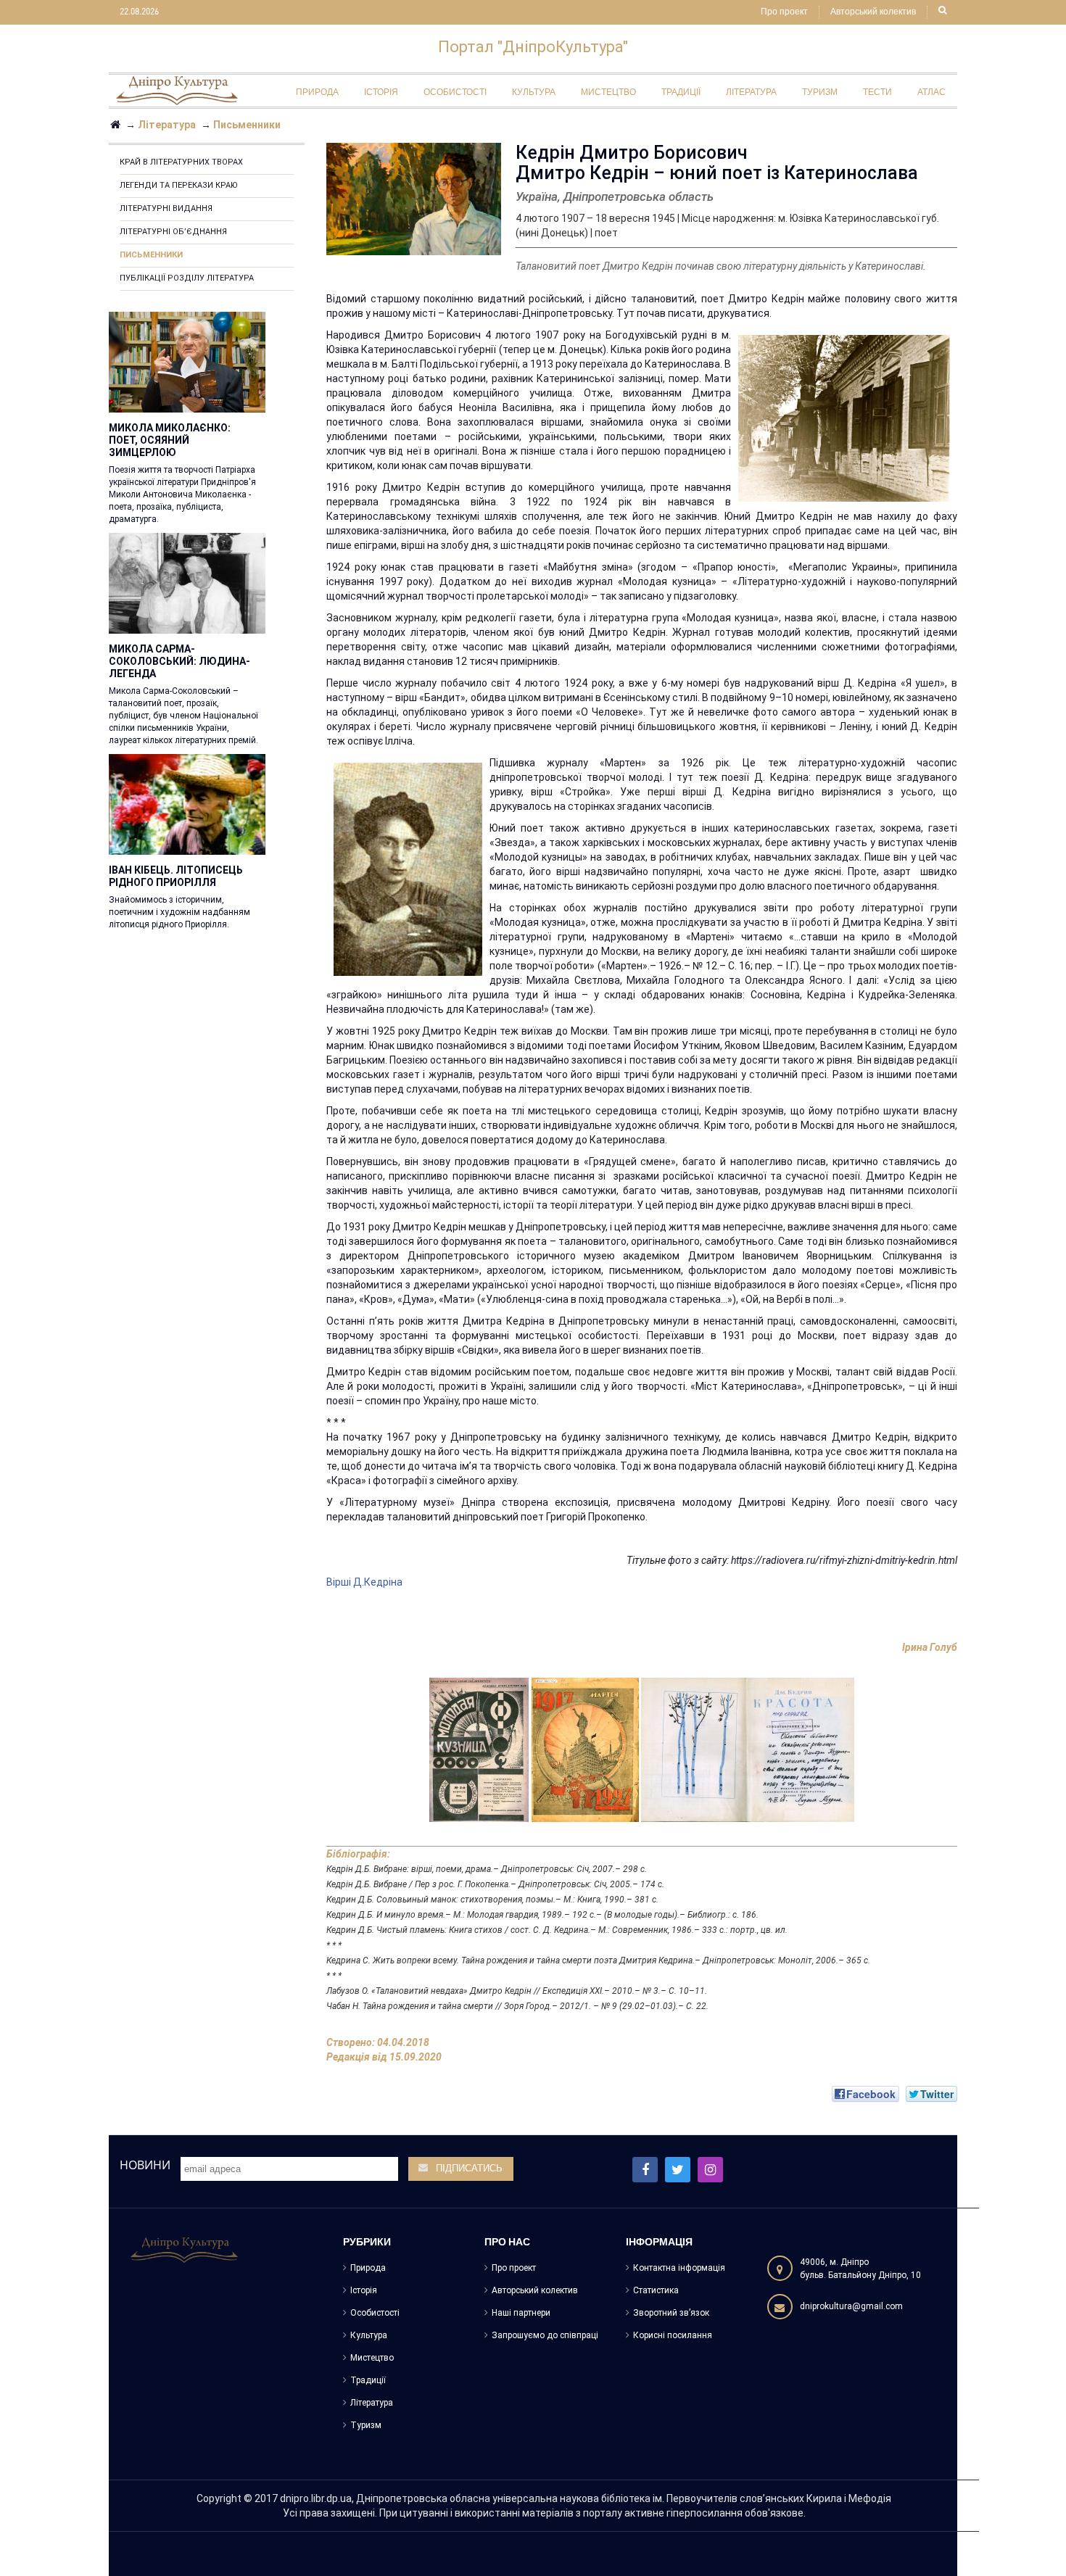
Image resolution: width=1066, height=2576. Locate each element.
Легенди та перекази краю (179, 185)
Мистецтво (372, 2358)
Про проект (784, 12)
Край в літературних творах (181, 162)
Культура (369, 2335)
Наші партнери (521, 2313)
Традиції (368, 2380)
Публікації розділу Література (187, 278)
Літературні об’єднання (173, 232)
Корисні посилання (673, 2335)
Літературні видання (166, 208)
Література (372, 2403)
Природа (368, 2268)
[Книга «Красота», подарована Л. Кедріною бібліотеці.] (748, 1749)
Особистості (375, 2313)
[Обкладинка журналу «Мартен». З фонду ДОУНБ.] (585, 1749)
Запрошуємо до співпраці (545, 2335)
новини (145, 2165)
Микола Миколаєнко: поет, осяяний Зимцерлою (170, 440)
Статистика (656, 2290)
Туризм (366, 2425)
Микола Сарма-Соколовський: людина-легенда (179, 661)
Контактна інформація (679, 2268)
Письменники (151, 255)
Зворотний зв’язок (671, 2313)
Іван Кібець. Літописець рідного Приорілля (176, 876)
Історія (364, 2290)
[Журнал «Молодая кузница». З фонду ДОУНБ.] (479, 1749)
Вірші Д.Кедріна (364, 1582)
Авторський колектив (873, 12)
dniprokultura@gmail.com (851, 2306)
